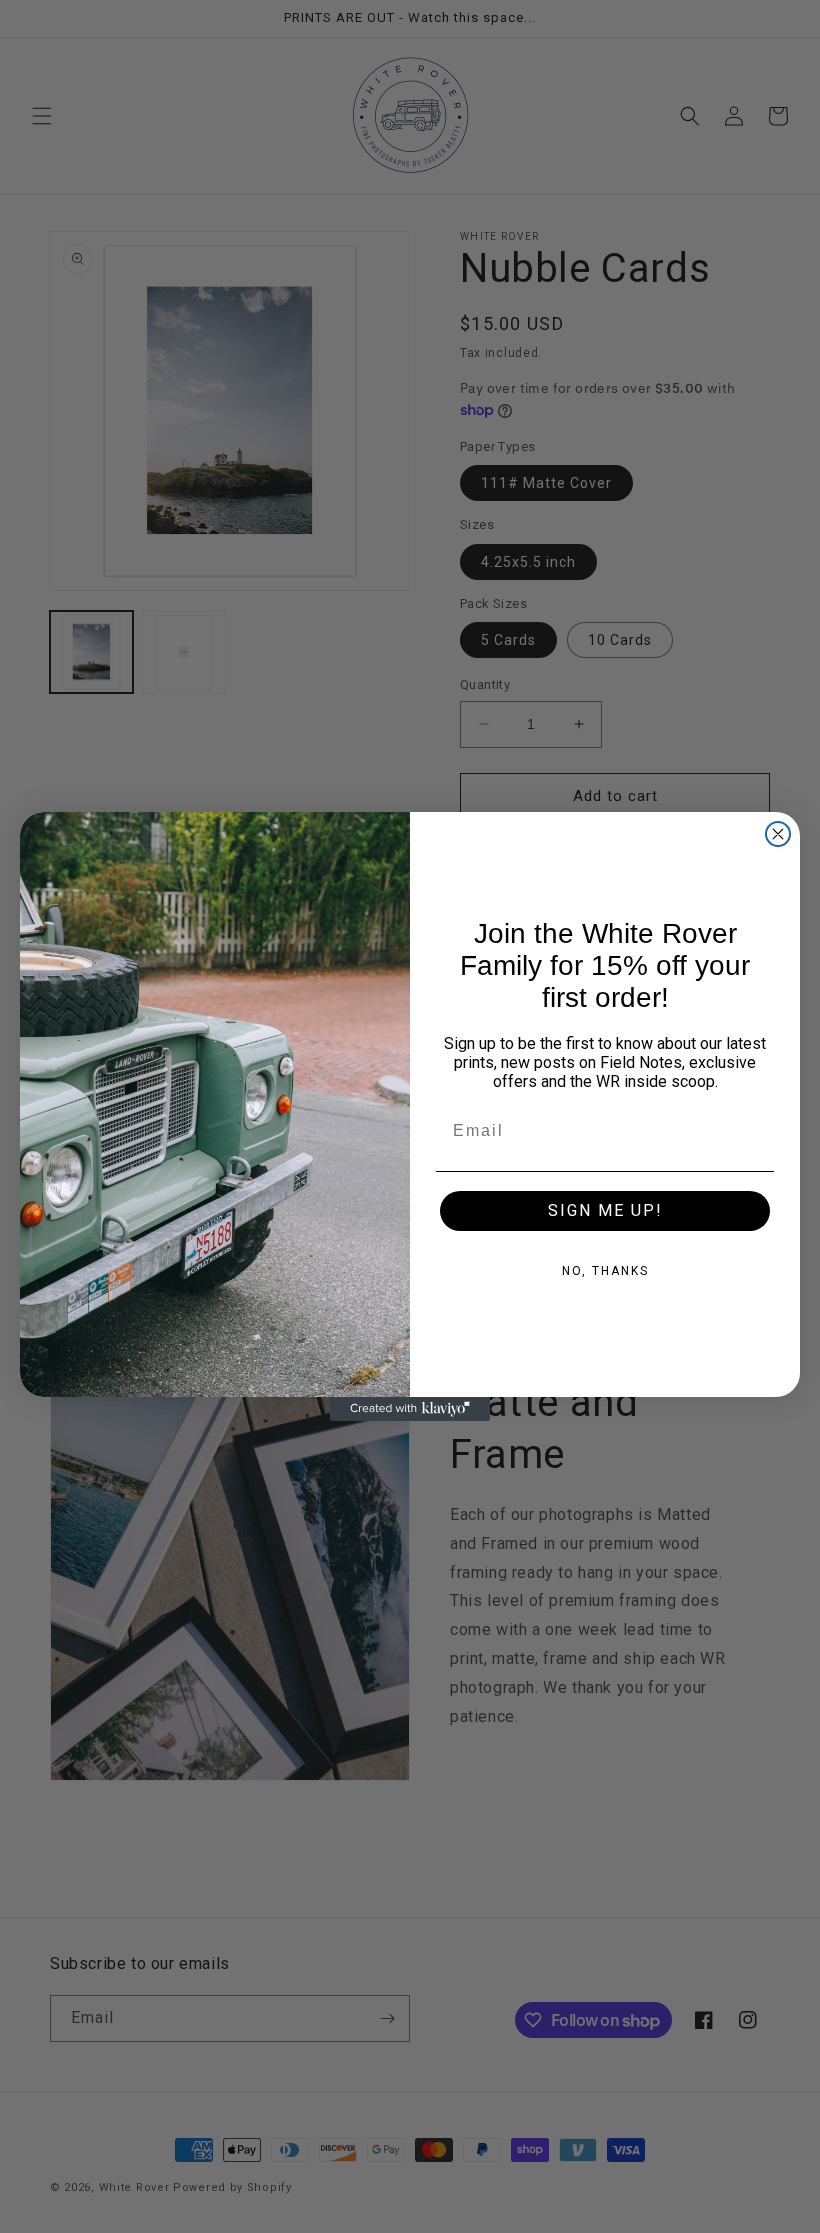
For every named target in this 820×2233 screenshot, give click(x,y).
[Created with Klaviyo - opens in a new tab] (410, 1409)
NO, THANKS (605, 1271)
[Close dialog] (778, 834)
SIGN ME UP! (605, 1210)
